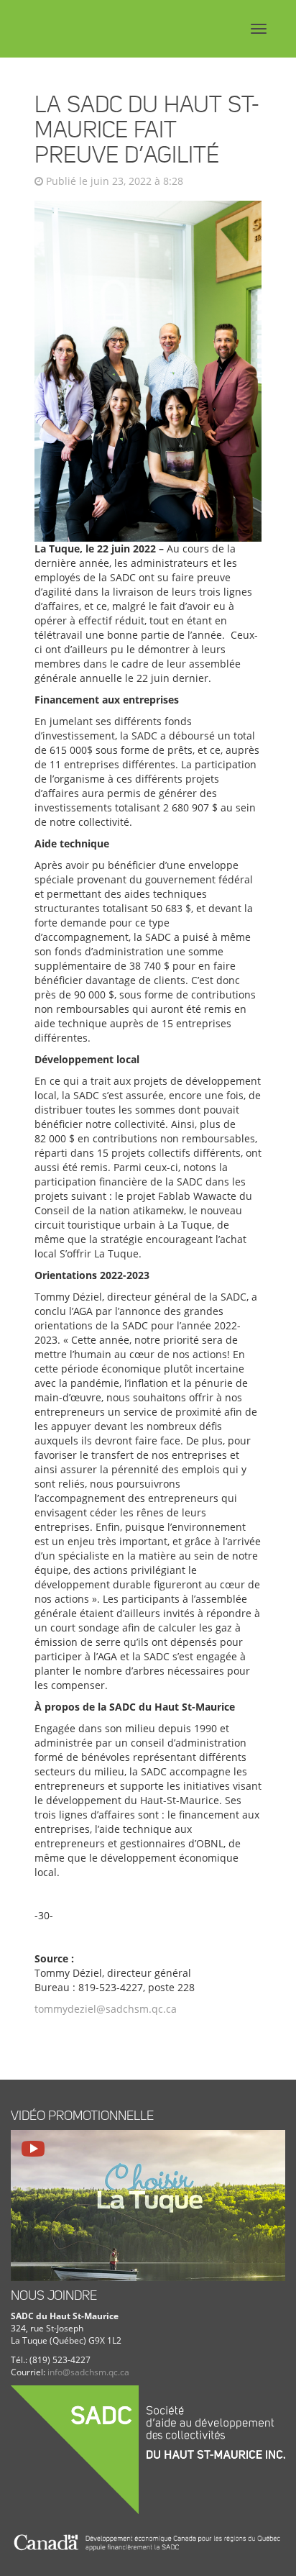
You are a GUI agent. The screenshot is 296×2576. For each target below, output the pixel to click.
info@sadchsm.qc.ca (88, 2372)
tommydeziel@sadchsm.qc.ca (106, 2009)
